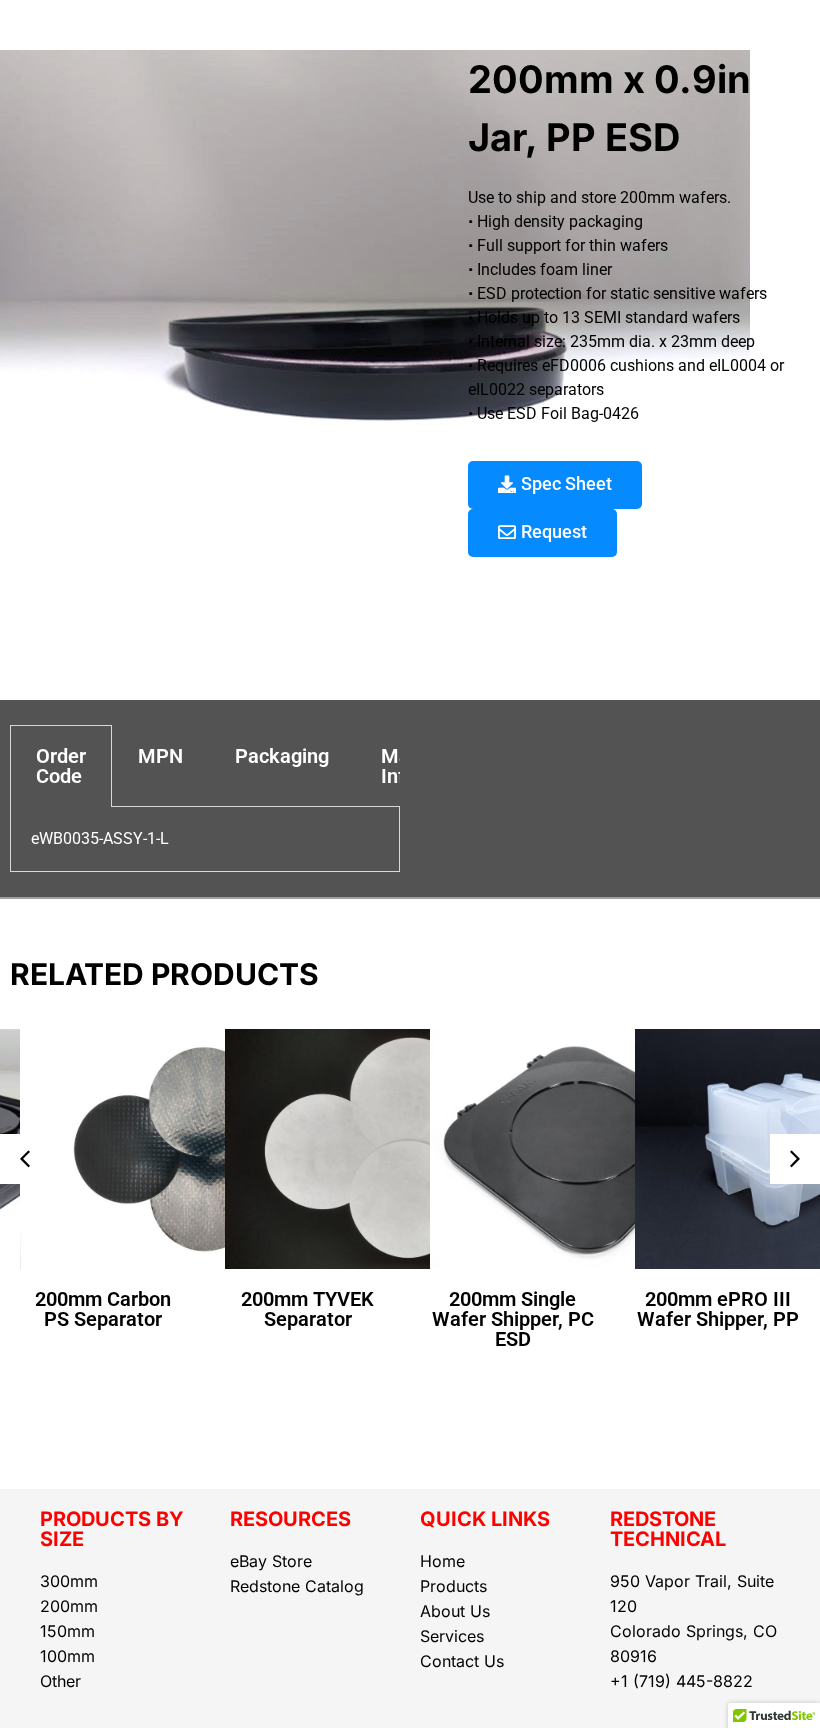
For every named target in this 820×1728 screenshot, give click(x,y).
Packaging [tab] (282, 756)
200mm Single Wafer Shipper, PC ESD (513, 1319)
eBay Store (271, 1561)
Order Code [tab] (61, 766)
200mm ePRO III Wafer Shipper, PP (718, 1309)
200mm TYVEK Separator (307, 1309)
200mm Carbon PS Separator (103, 1309)
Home (442, 1561)
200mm (69, 1606)
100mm (67, 1656)
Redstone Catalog (297, 1586)
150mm (67, 1631)
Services (452, 1636)
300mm (69, 1581)
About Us (455, 1611)
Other (60, 1681)
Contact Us (462, 1661)
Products (453, 1586)
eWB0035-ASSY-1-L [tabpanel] (100, 838)
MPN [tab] (160, 756)
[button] (25, 1159)
